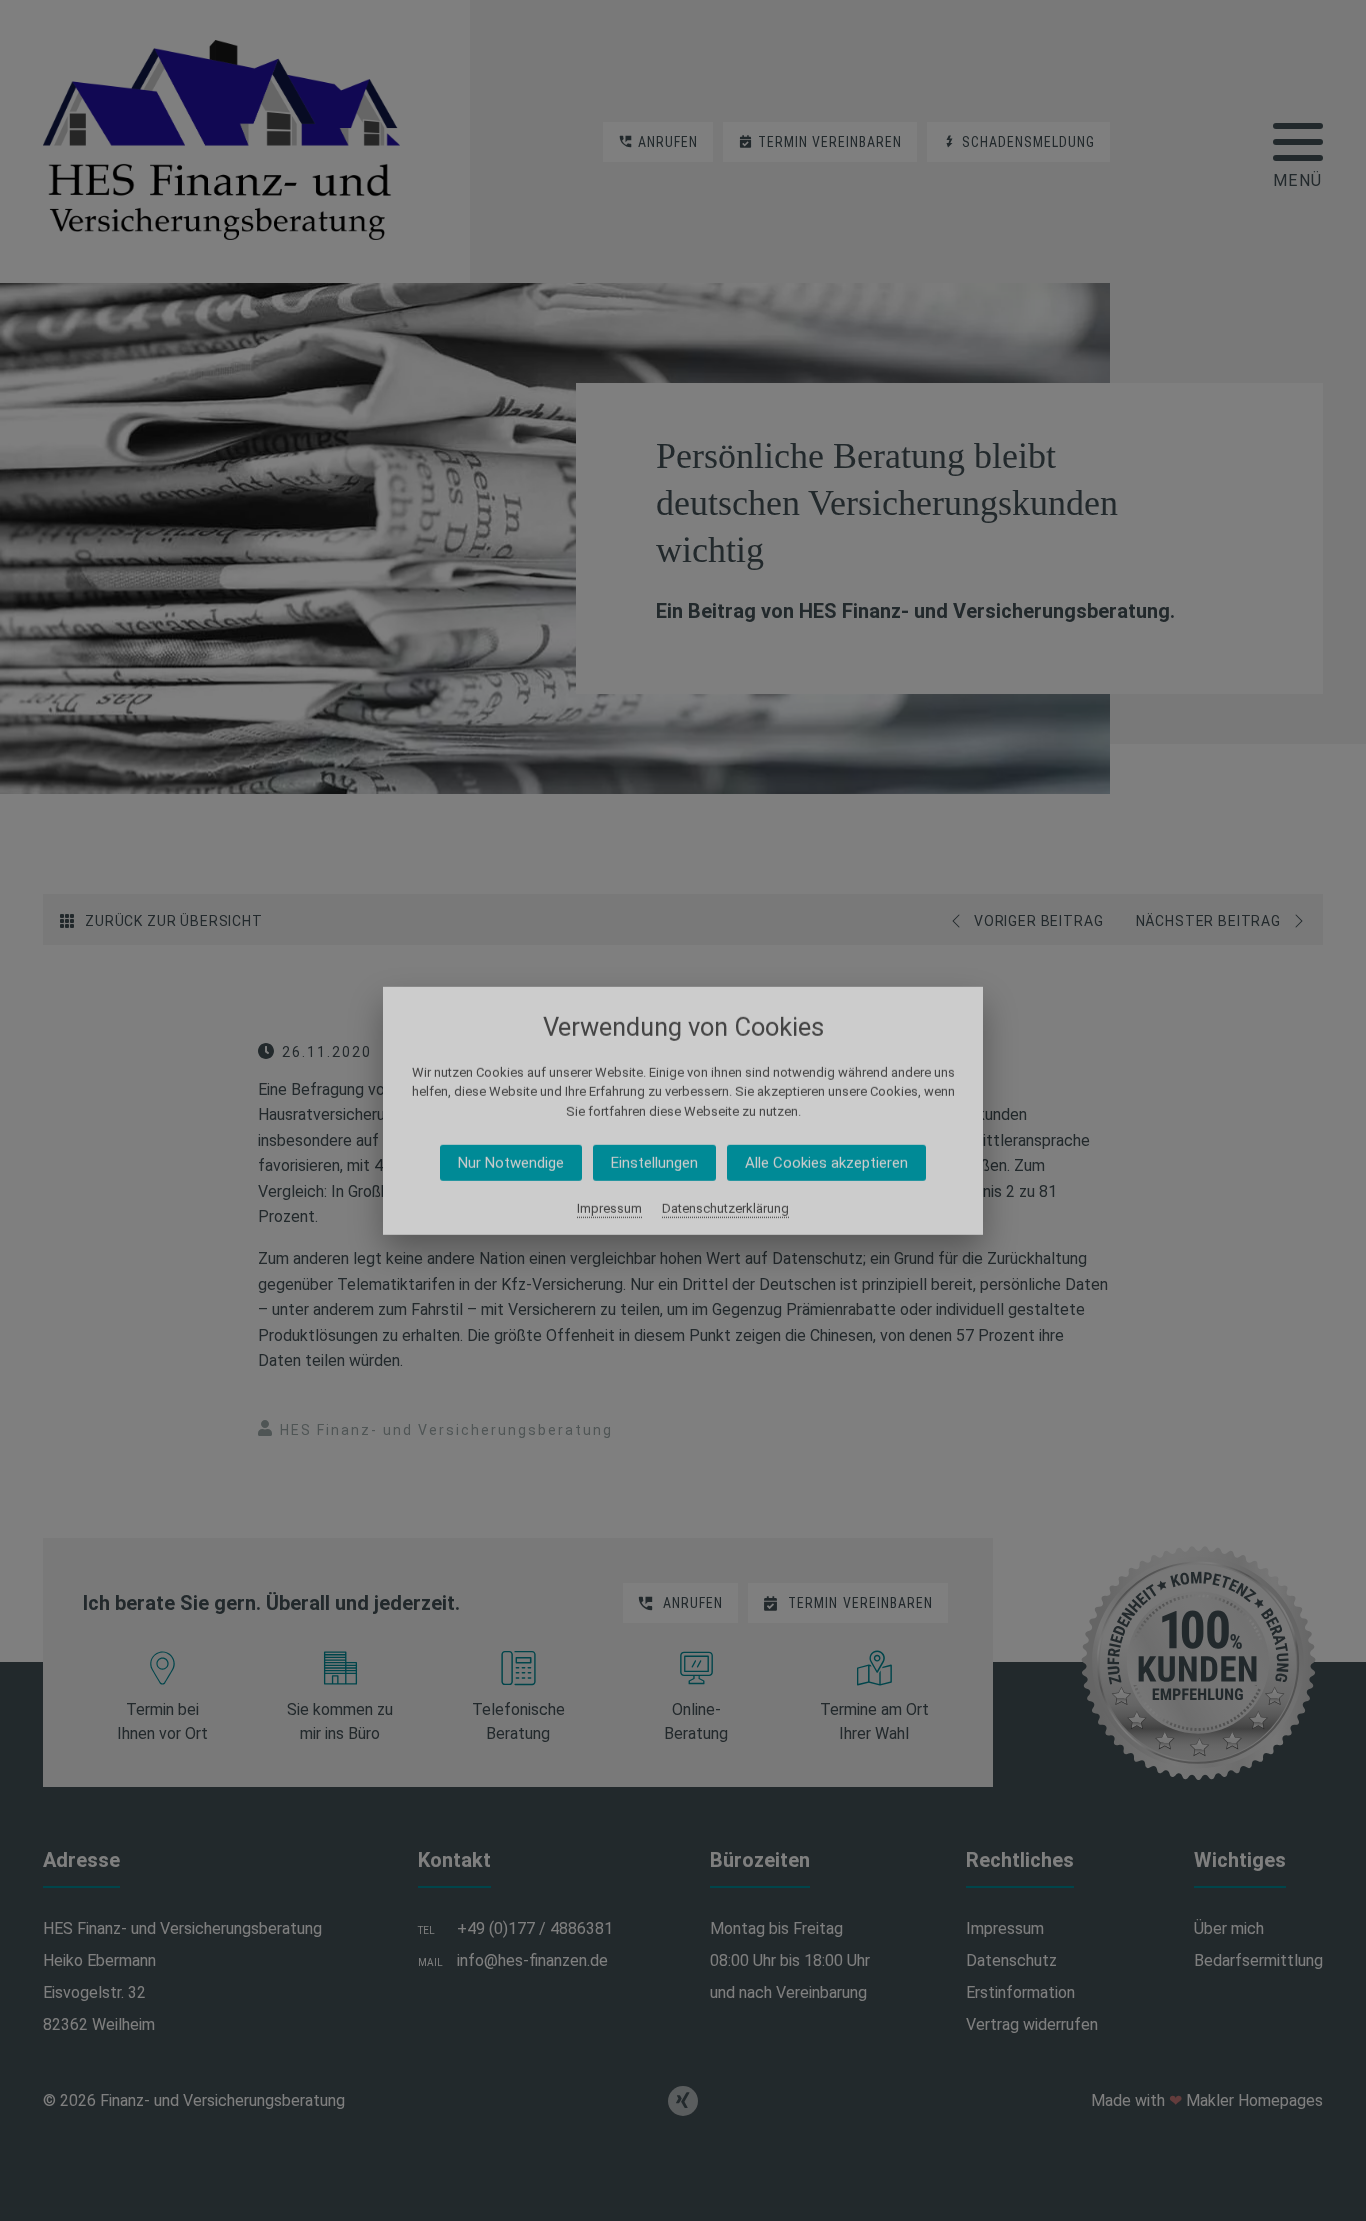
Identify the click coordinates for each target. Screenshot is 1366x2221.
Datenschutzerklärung (725, 1208)
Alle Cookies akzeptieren (826, 1163)
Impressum (609, 1208)
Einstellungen (654, 1163)
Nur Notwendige (511, 1163)
